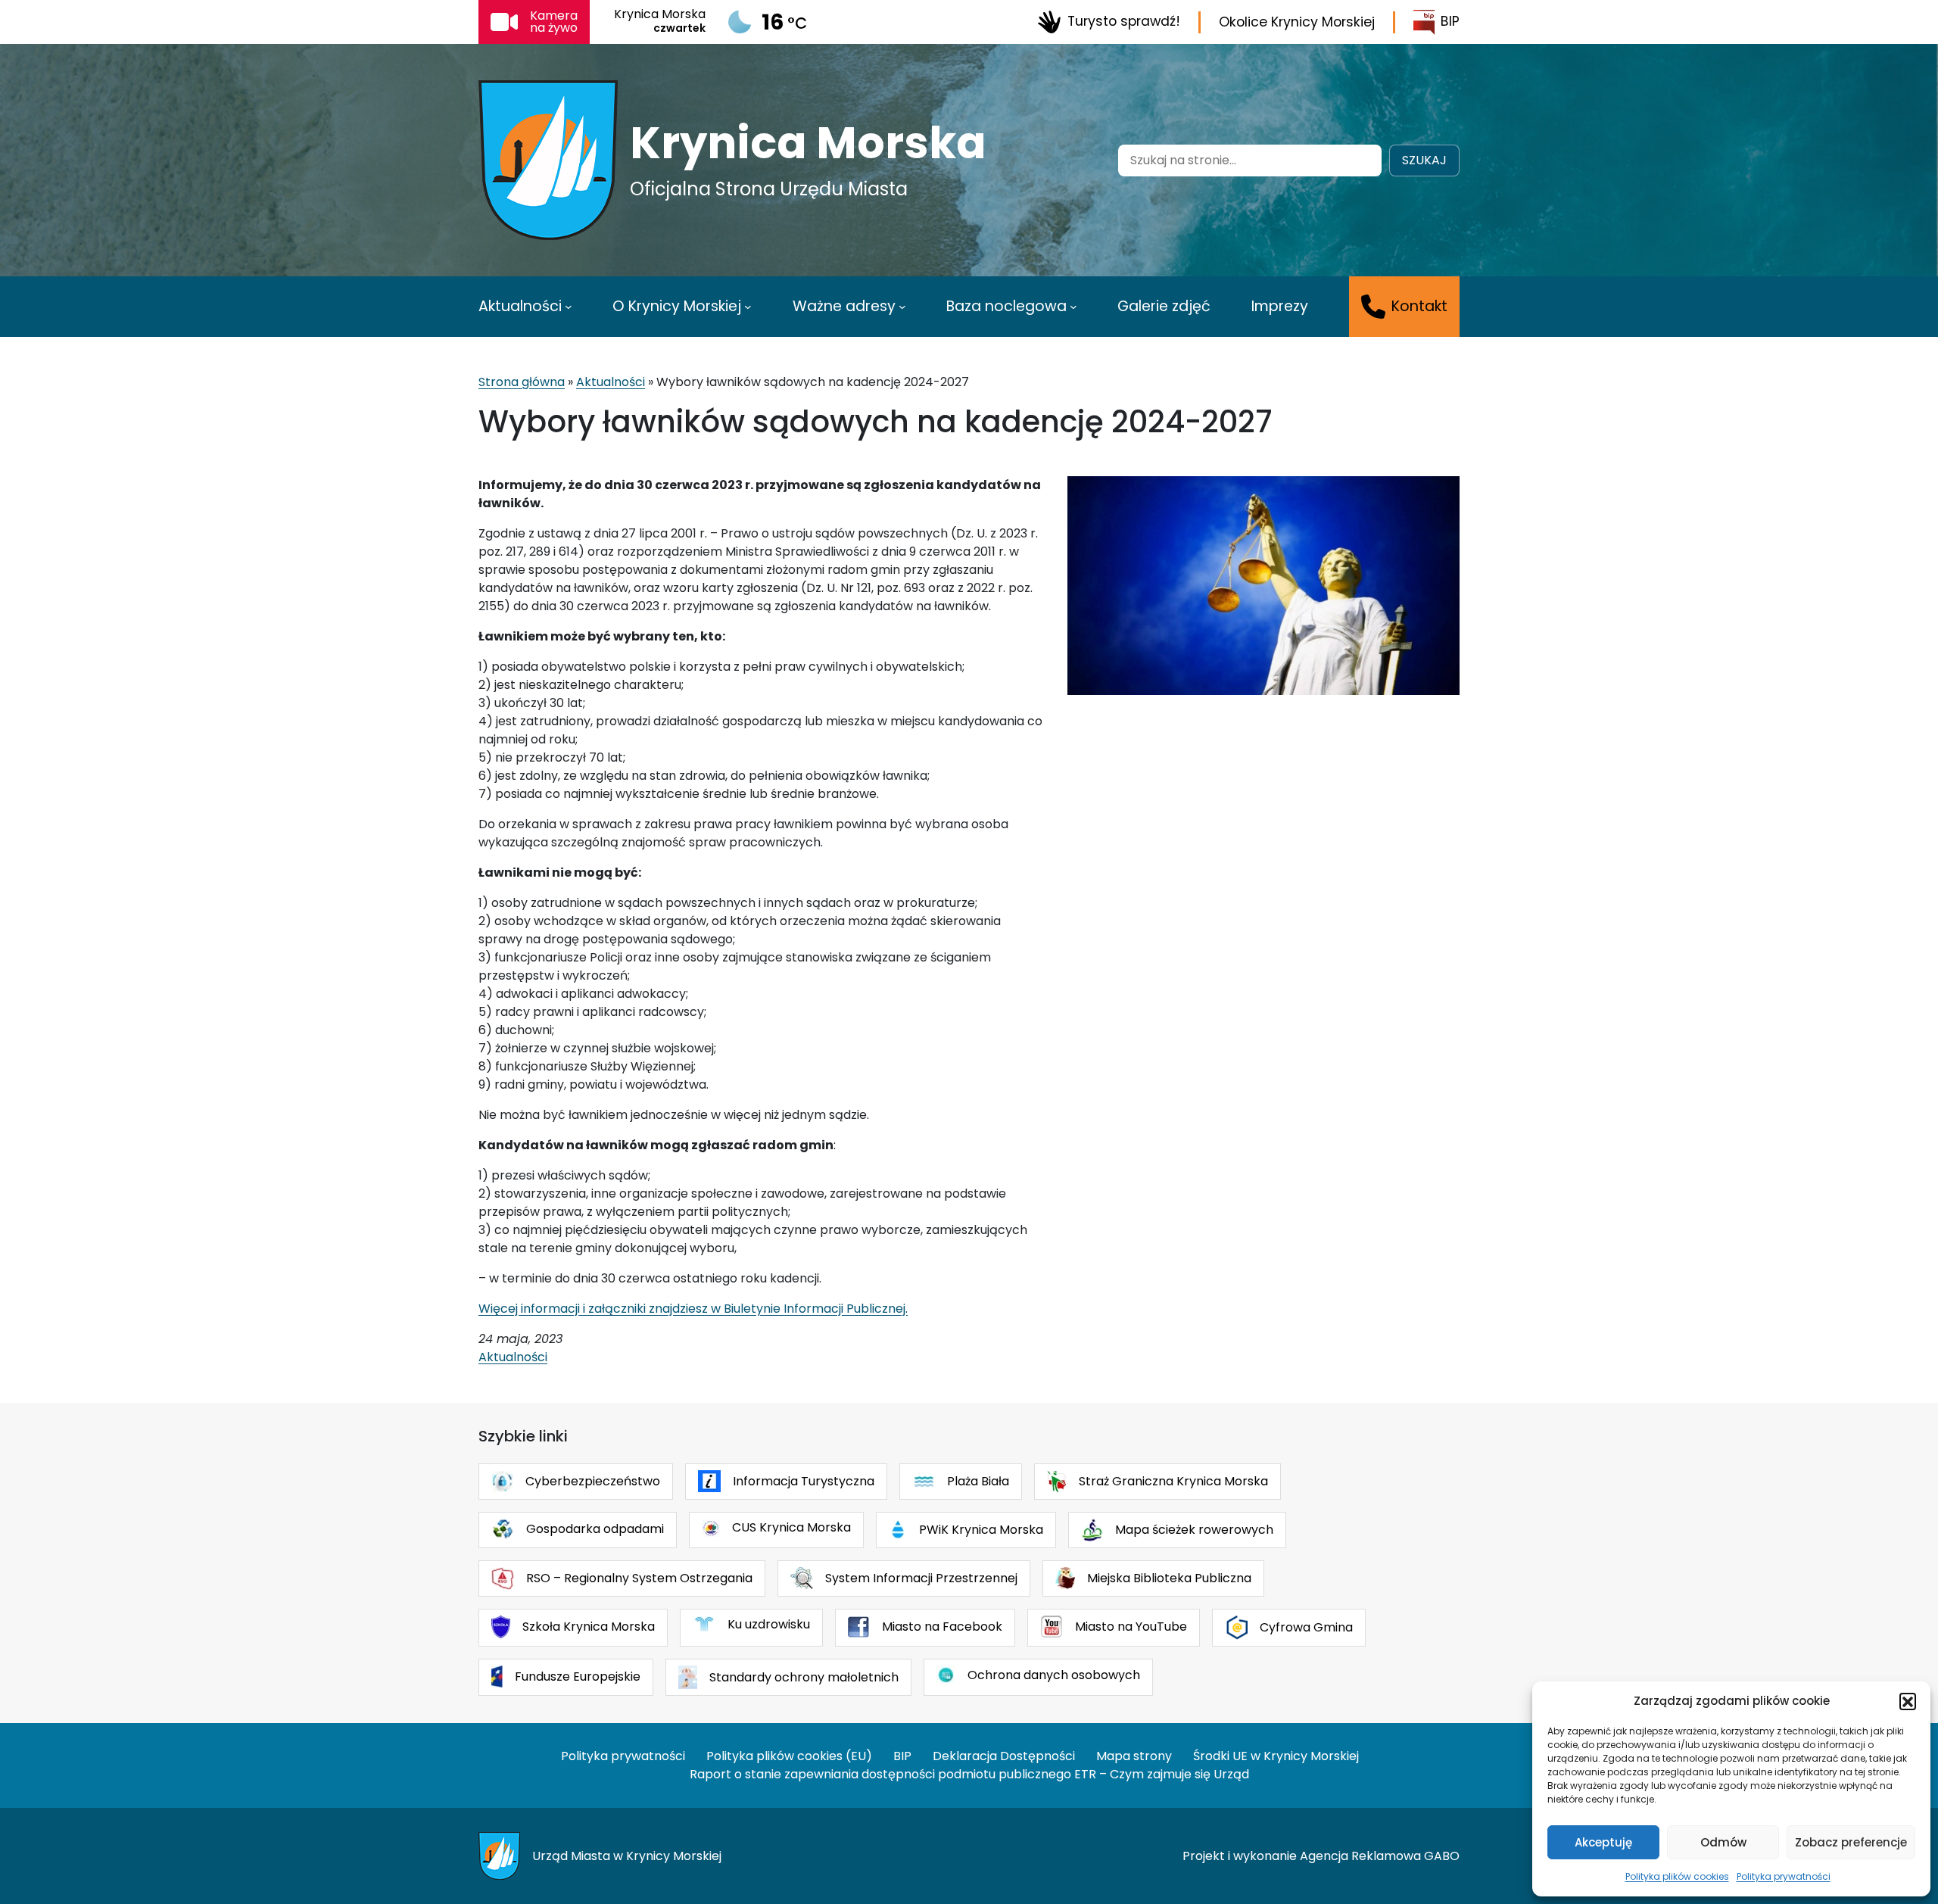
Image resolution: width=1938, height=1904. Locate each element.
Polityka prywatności (1784, 1876)
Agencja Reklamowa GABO (1380, 1856)
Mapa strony (1134, 1756)
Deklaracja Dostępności (1004, 1756)
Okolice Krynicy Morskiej (1297, 22)
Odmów (1723, 1842)
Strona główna (522, 382)
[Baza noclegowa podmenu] (1073, 307)
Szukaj (1424, 160)
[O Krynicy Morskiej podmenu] (748, 307)
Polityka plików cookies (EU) (789, 1756)
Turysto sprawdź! (1124, 21)
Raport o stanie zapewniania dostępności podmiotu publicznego (880, 1774)
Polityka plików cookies (1677, 1876)
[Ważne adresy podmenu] (902, 307)
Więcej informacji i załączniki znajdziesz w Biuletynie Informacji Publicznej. (693, 1309)
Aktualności (611, 382)
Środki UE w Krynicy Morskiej (1276, 1756)
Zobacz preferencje (1851, 1842)
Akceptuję (1603, 1842)
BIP (1450, 21)
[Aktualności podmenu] (569, 307)
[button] (1908, 1701)
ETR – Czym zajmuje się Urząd (1162, 1774)
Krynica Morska (808, 143)
